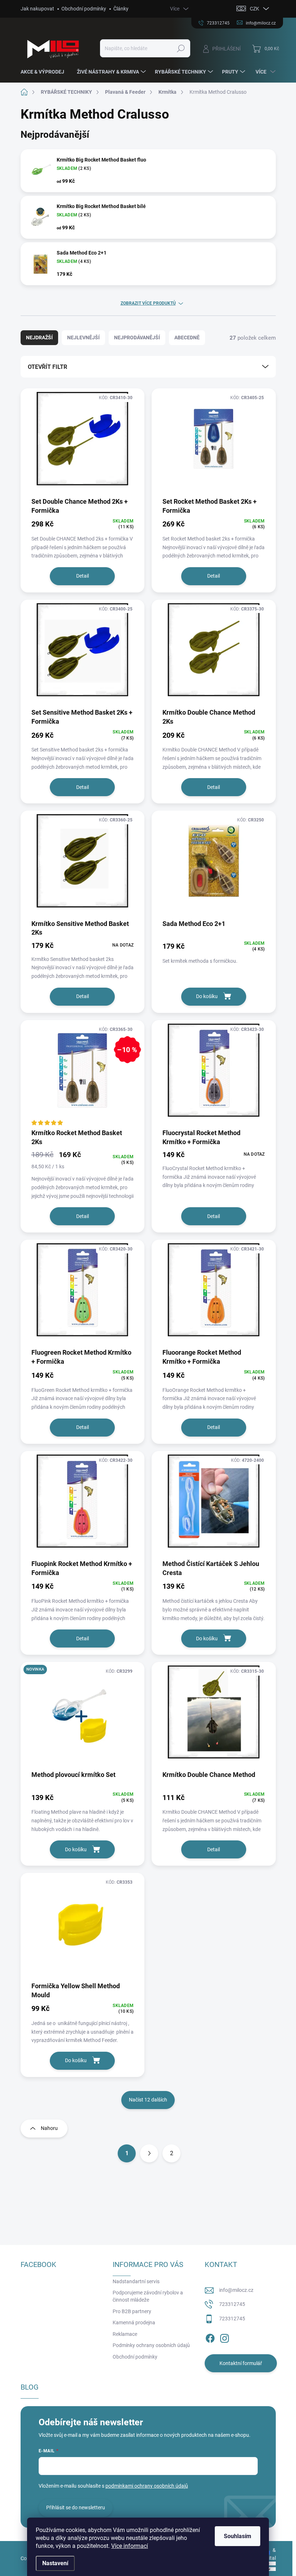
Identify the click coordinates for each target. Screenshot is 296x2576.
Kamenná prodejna (134, 2323)
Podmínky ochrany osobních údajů (151, 2345)
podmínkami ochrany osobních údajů (147, 2486)
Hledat (181, 48)
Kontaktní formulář (241, 2363)
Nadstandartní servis (136, 2281)
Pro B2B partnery (132, 2311)
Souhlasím (238, 2536)
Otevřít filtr (47, 367)
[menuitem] (45, 72)
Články (121, 9)
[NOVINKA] (83, 1716)
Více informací (130, 2546)
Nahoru (49, 2128)
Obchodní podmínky (84, 9)
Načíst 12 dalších (148, 2100)
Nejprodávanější (137, 338)
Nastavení (55, 2563)
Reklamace (125, 2334)
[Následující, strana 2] (149, 2153)
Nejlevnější (83, 338)
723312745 (232, 2304)
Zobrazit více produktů (148, 303)
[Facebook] (210, 2337)
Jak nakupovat (37, 9)
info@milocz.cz (236, 2290)
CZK (254, 9)
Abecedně (187, 338)
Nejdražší (39, 338)
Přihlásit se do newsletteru (76, 2507)
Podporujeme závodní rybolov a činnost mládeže (148, 2296)
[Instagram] (225, 2337)
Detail (82, 576)
